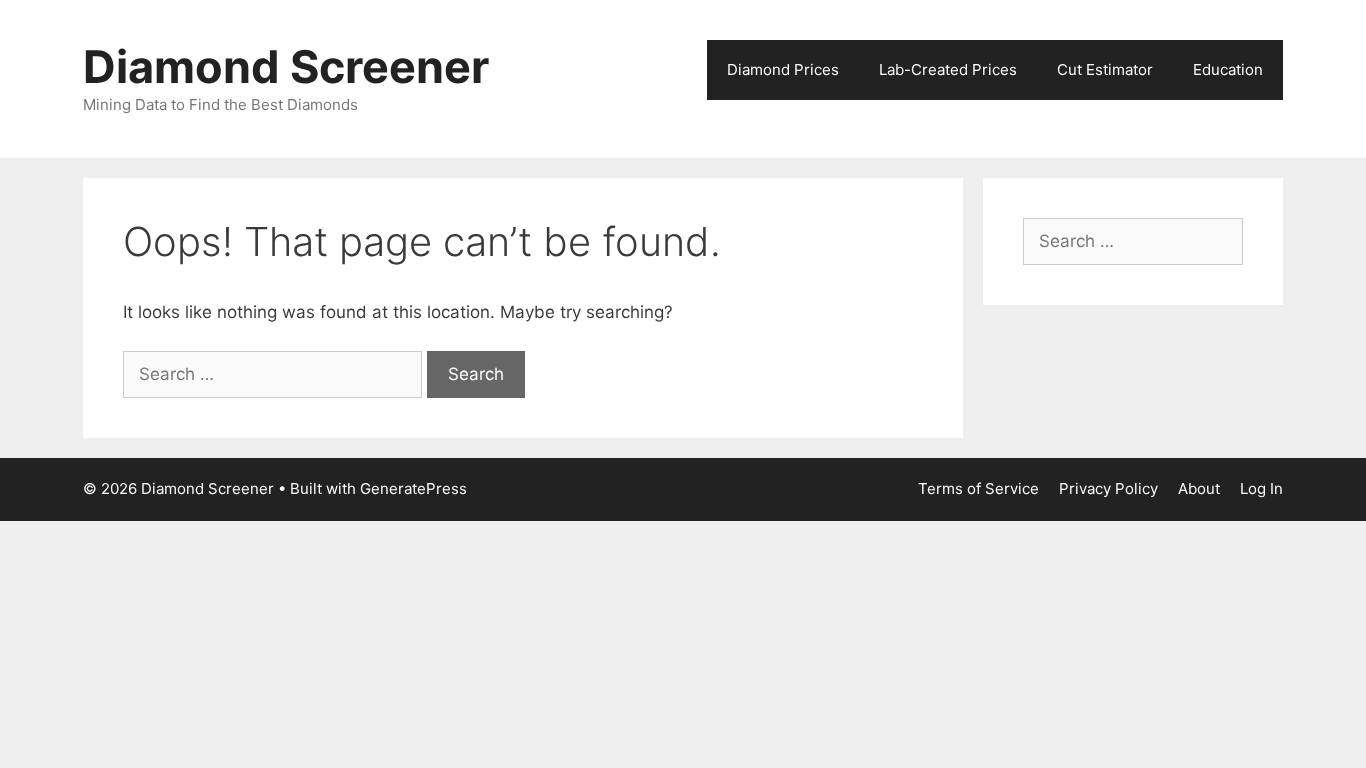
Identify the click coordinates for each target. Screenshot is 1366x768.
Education (1228, 69)
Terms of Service (978, 488)
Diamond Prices (783, 69)
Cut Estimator (1105, 69)
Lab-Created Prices (948, 69)
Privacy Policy (1108, 488)
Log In (1261, 488)
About (1199, 488)
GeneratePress (413, 488)
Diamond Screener (286, 66)
